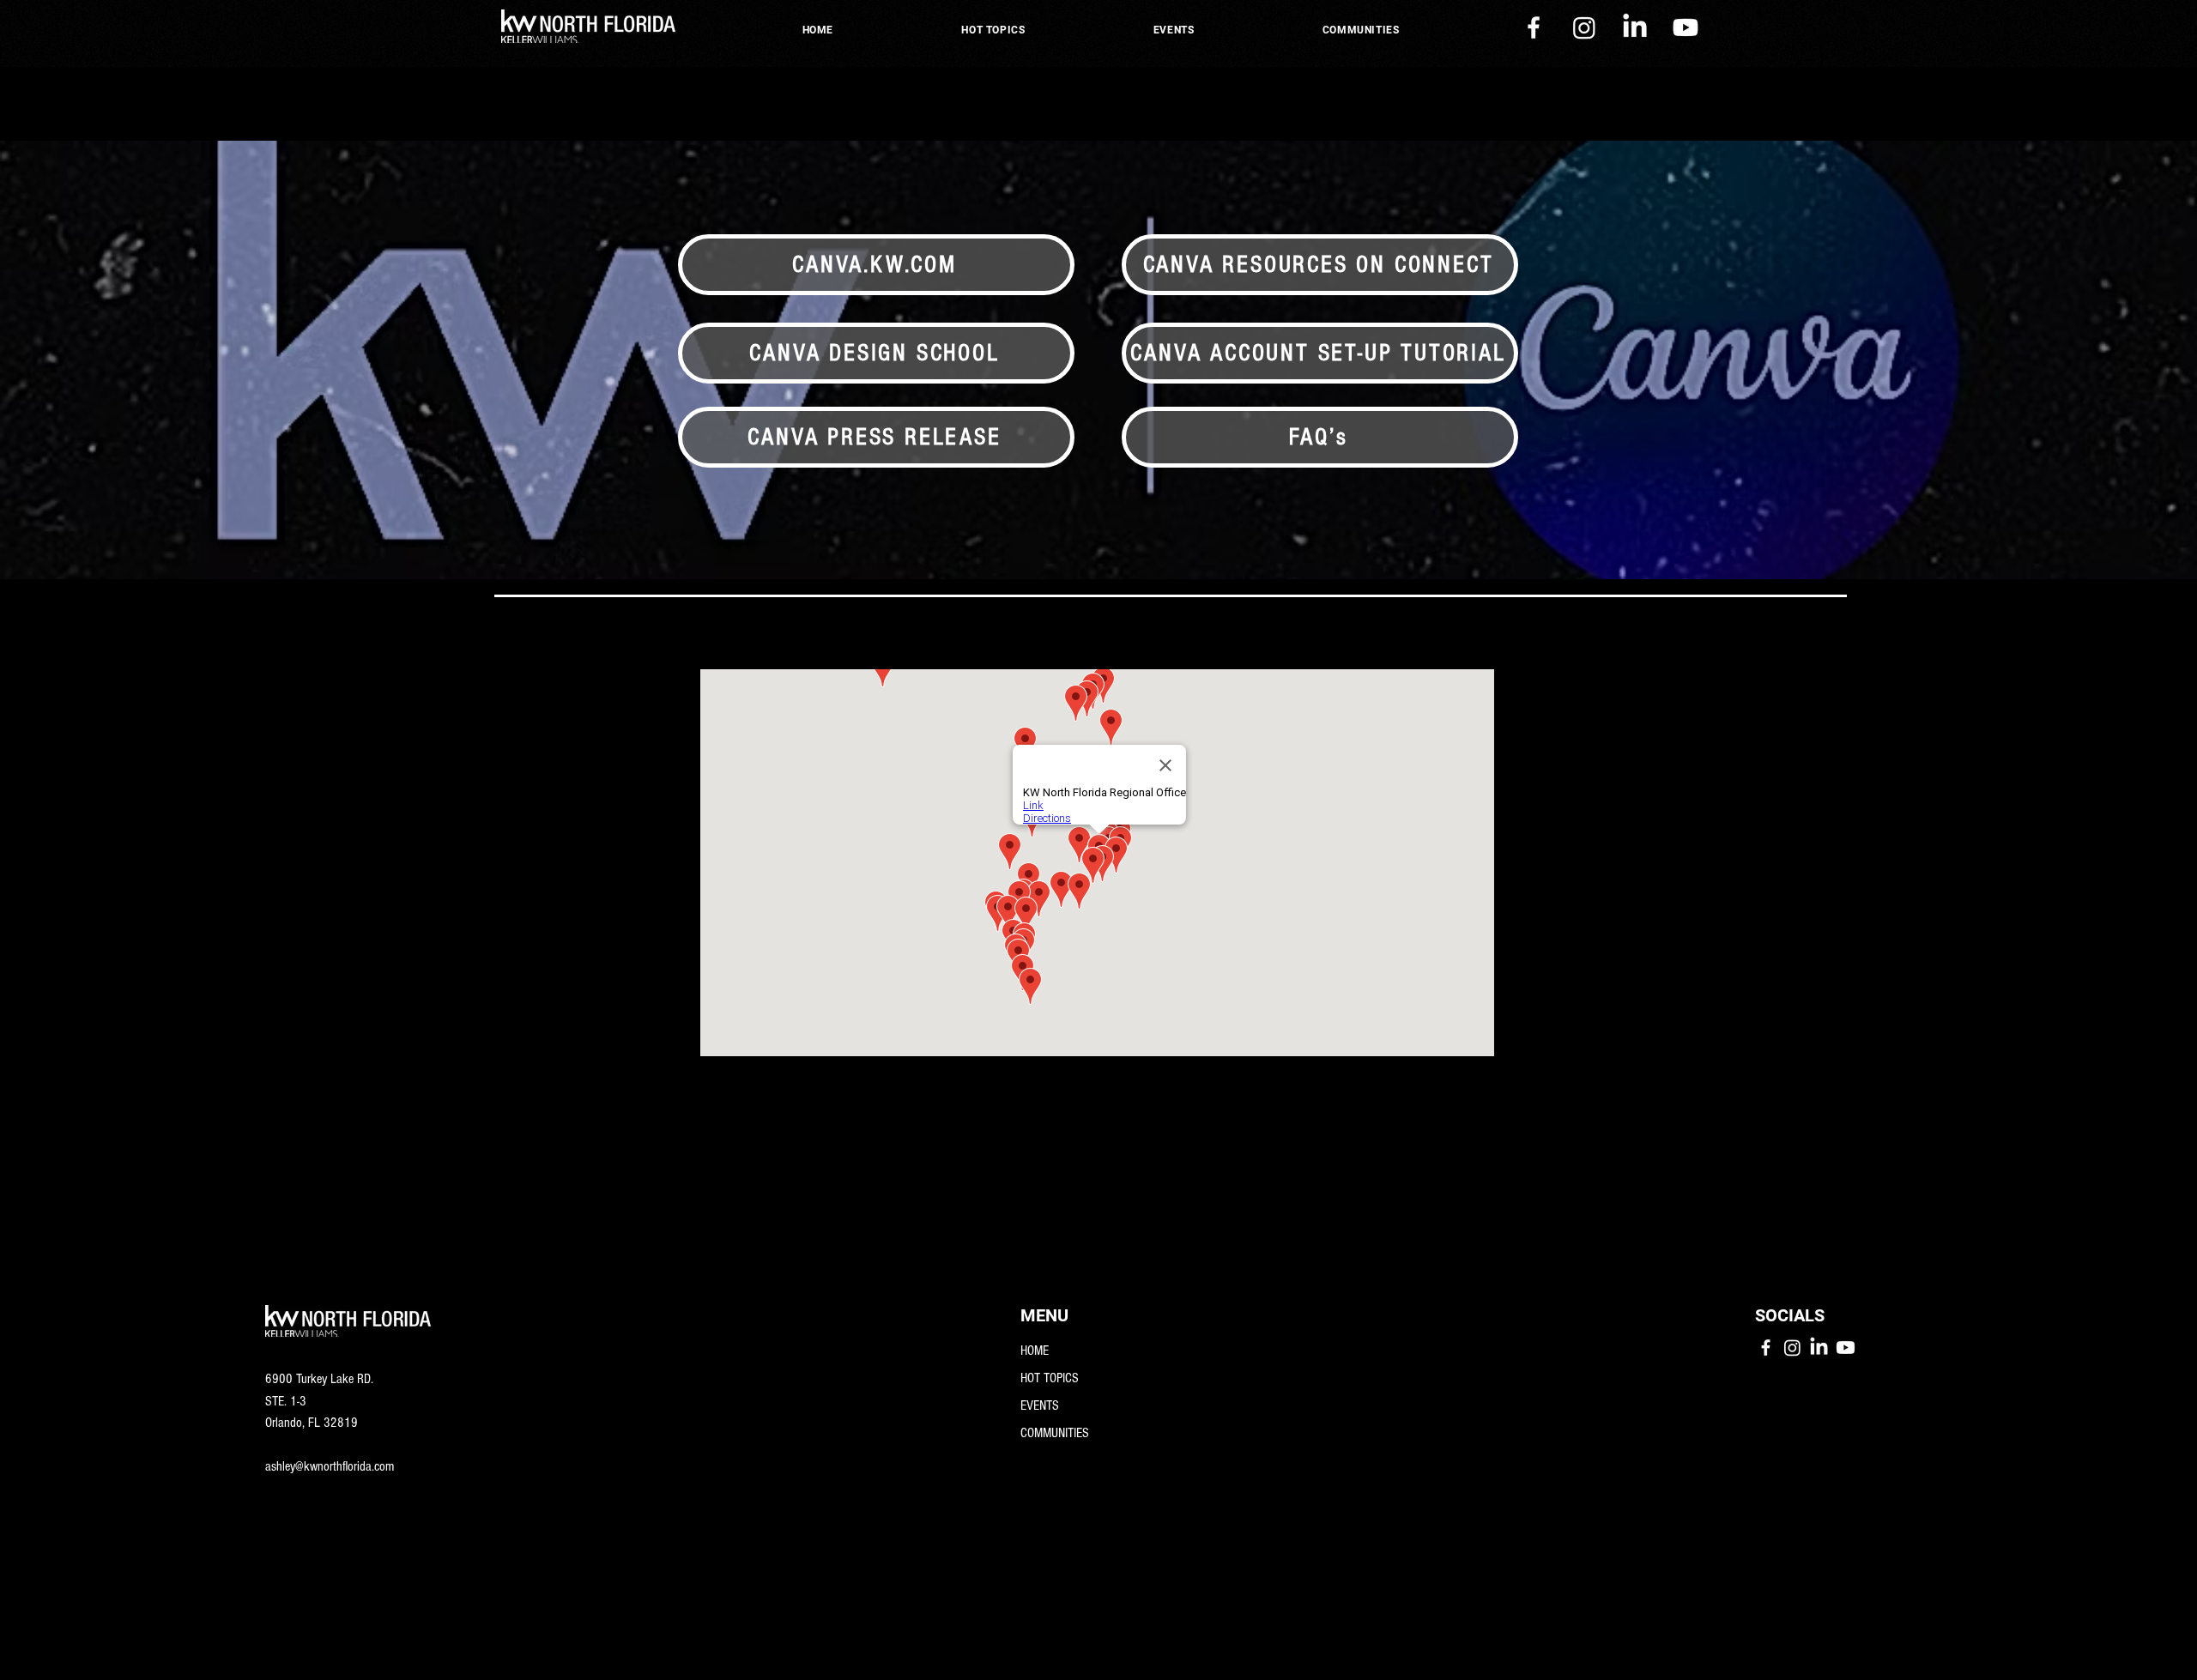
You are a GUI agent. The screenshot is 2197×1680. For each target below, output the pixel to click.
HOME (1035, 1351)
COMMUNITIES (1055, 1433)
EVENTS (1040, 1405)
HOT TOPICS (1050, 1378)
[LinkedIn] (1635, 27)
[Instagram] (1584, 27)
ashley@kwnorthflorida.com (330, 1466)
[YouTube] (1686, 27)
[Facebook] (1534, 27)
